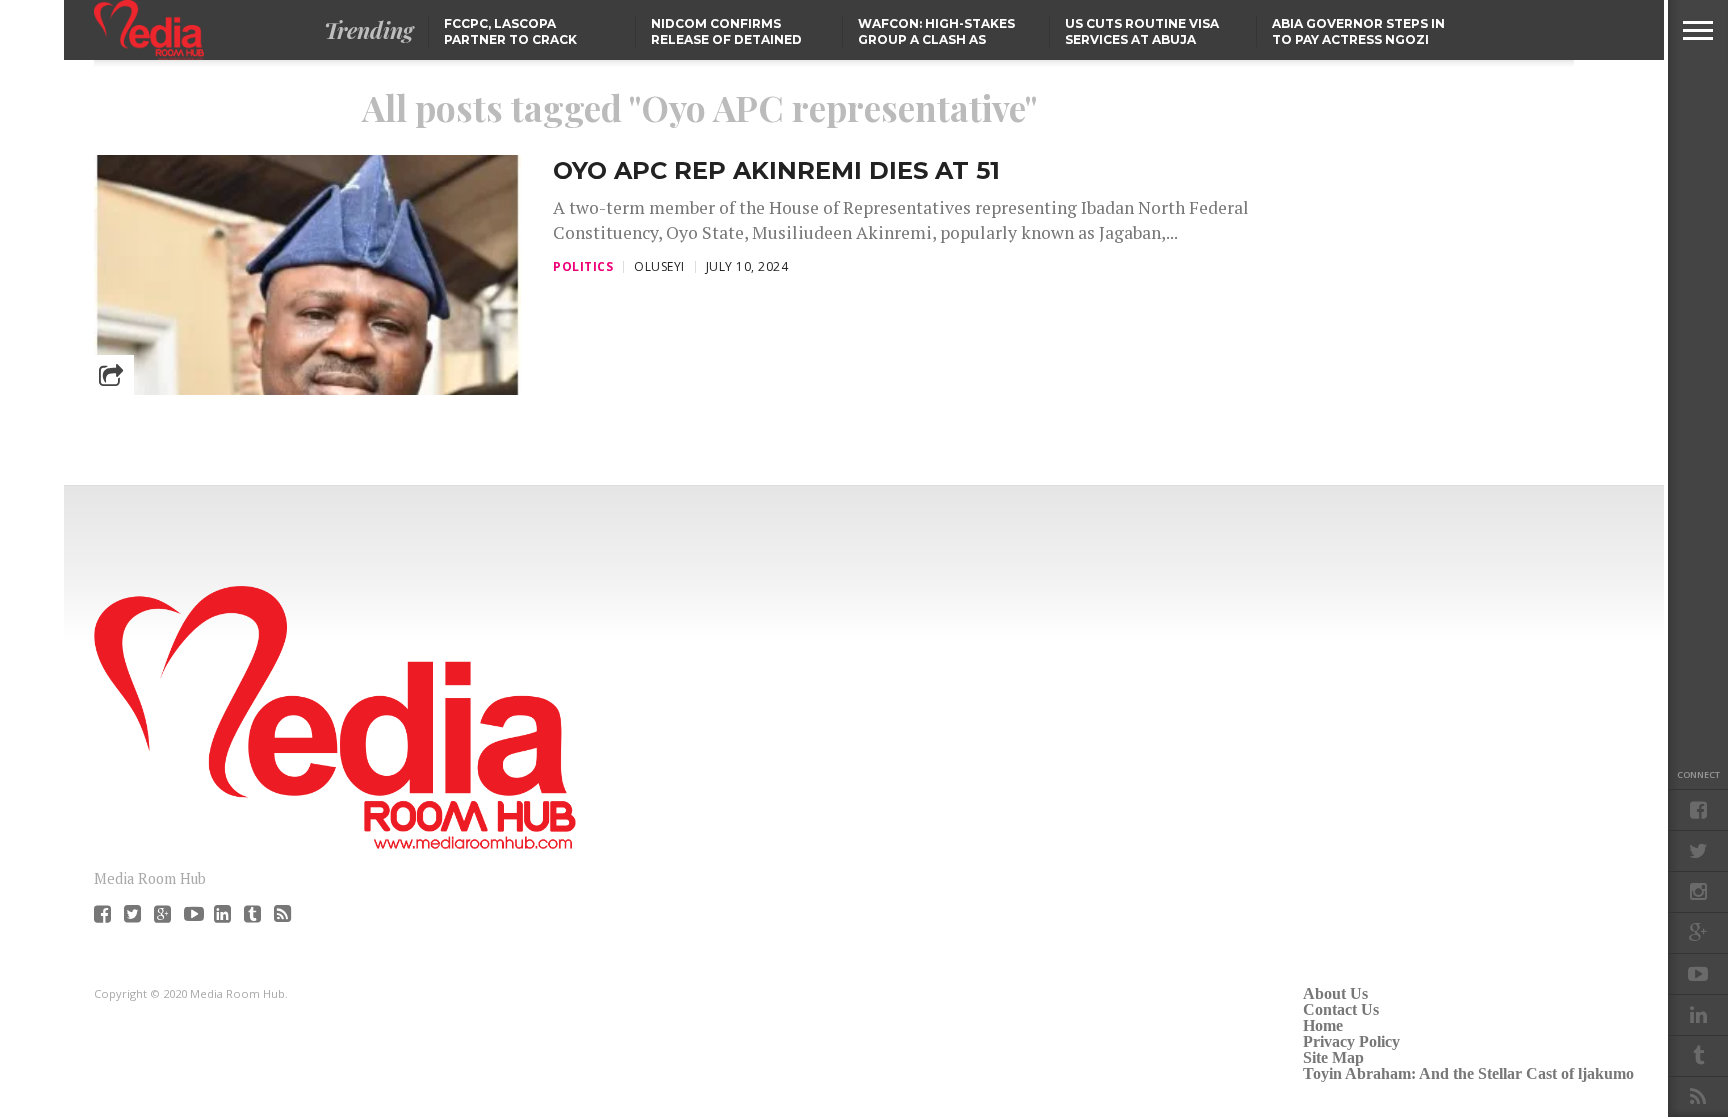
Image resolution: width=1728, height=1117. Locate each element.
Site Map (1333, 1057)
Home (1323, 1025)
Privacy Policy (1351, 1041)
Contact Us (1341, 1009)
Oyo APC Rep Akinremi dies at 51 (776, 170)
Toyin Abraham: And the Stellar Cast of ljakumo (1468, 1073)
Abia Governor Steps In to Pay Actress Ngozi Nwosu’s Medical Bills (1358, 39)
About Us (1335, 993)
